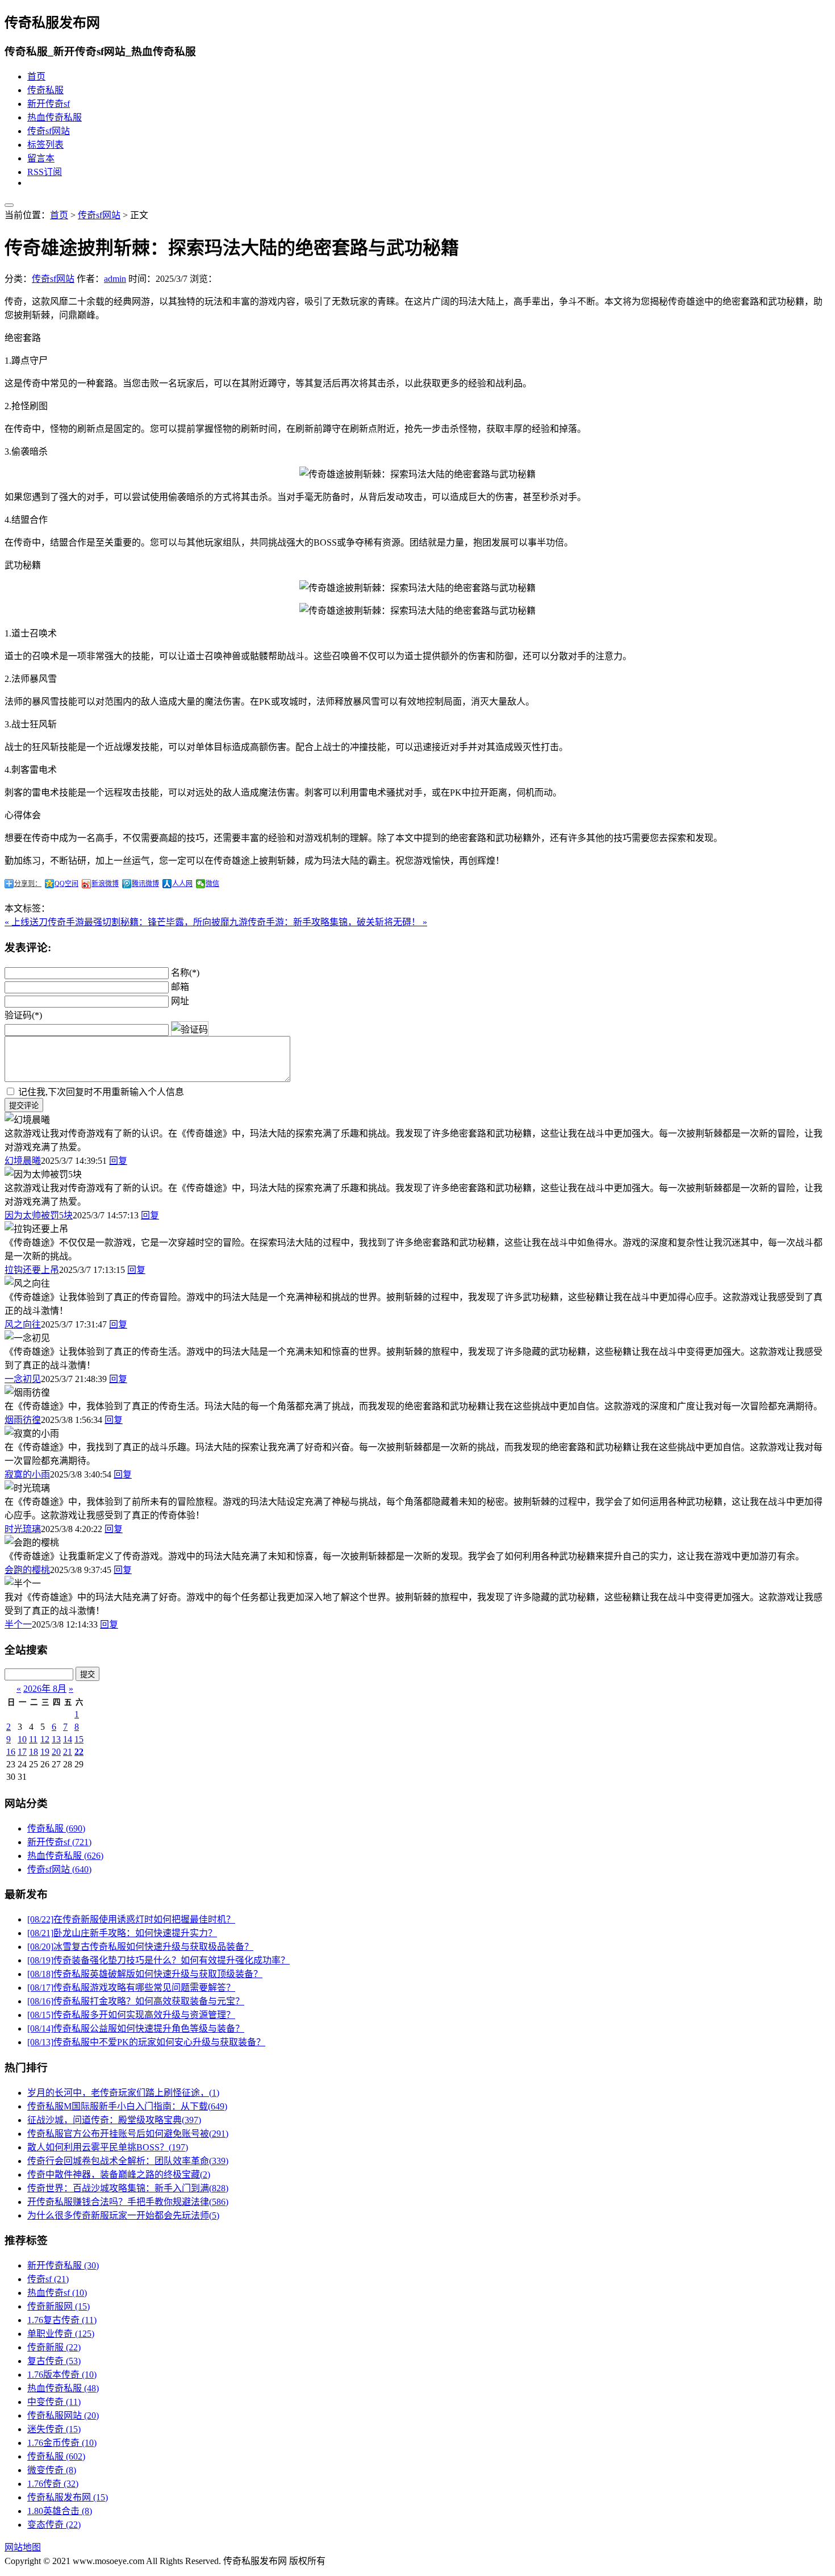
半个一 (18, 1624)
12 (45, 1739)
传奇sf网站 (49, 131)
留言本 (41, 158)
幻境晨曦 (23, 1161)
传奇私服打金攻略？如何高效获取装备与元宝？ (136, 2001)
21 (68, 1752)
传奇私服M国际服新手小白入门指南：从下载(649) (127, 2106)
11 (33, 1739)
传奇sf (48, 2279)
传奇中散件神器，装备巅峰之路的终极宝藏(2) (119, 2175)
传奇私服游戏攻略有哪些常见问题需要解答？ (131, 1988)
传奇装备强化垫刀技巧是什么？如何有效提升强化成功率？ (158, 1960)
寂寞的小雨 (27, 1474)
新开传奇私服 (63, 2265)
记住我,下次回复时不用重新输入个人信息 (101, 1092)
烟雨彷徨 (23, 1420)
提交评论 (24, 1106)
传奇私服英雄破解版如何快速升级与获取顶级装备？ (145, 1974)
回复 (118, 1161)
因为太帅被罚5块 (39, 1215)
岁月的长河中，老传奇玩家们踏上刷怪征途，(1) (123, 2093)
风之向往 (23, 1324)
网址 (180, 1001)
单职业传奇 (61, 2334)
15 (79, 1739)
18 (34, 1752)
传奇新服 (54, 2347)
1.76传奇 (53, 2484)
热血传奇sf (57, 2293)
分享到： (28, 884)
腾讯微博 (145, 884)
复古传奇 (54, 2361)
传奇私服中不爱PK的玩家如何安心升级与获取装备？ (146, 2042)
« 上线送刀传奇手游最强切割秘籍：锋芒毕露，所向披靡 (117, 922)
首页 (36, 76)
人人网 (182, 884)
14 (68, 1739)
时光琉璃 (23, 1529)
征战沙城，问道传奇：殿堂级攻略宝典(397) (114, 2120)
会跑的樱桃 (27, 1570)
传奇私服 (45, 90)
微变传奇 (52, 2470)
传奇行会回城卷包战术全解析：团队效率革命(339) (128, 2161)
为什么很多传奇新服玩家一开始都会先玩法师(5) (123, 2215)
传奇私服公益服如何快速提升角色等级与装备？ (136, 2028)
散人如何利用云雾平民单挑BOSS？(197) (108, 2147)
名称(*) (185, 973)
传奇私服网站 (63, 2415)
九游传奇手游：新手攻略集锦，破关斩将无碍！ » (328, 922)
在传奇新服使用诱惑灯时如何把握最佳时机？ (131, 1919)
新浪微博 (105, 884)
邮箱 (180, 987)
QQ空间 (66, 884)
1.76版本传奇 (62, 2375)
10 (22, 1739)
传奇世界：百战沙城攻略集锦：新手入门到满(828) (128, 2188)
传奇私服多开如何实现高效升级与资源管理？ (131, 2015)
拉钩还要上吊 (32, 1270)
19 (45, 1752)
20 (56, 1752)
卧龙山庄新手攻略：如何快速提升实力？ (122, 1933)
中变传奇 (54, 2402)
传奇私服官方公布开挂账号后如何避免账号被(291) (128, 2134)
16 (11, 1752)
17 (22, 1752)
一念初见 (23, 1379)
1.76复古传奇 (62, 2320)
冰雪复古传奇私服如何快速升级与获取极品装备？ (140, 1947)
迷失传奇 (54, 2429)
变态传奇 (54, 2525)
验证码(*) (23, 1015)
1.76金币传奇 (62, 2443)
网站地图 (23, 2547)
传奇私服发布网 (68, 2497)
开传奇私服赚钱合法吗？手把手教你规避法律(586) (128, 2202)
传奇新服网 (59, 2306)
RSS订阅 (45, 172)
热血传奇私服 (55, 117)
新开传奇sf (49, 104)
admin (115, 279)
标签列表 (45, 145)
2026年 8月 (45, 1689)
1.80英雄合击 (60, 2511)
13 (56, 1739)
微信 (212, 884)
